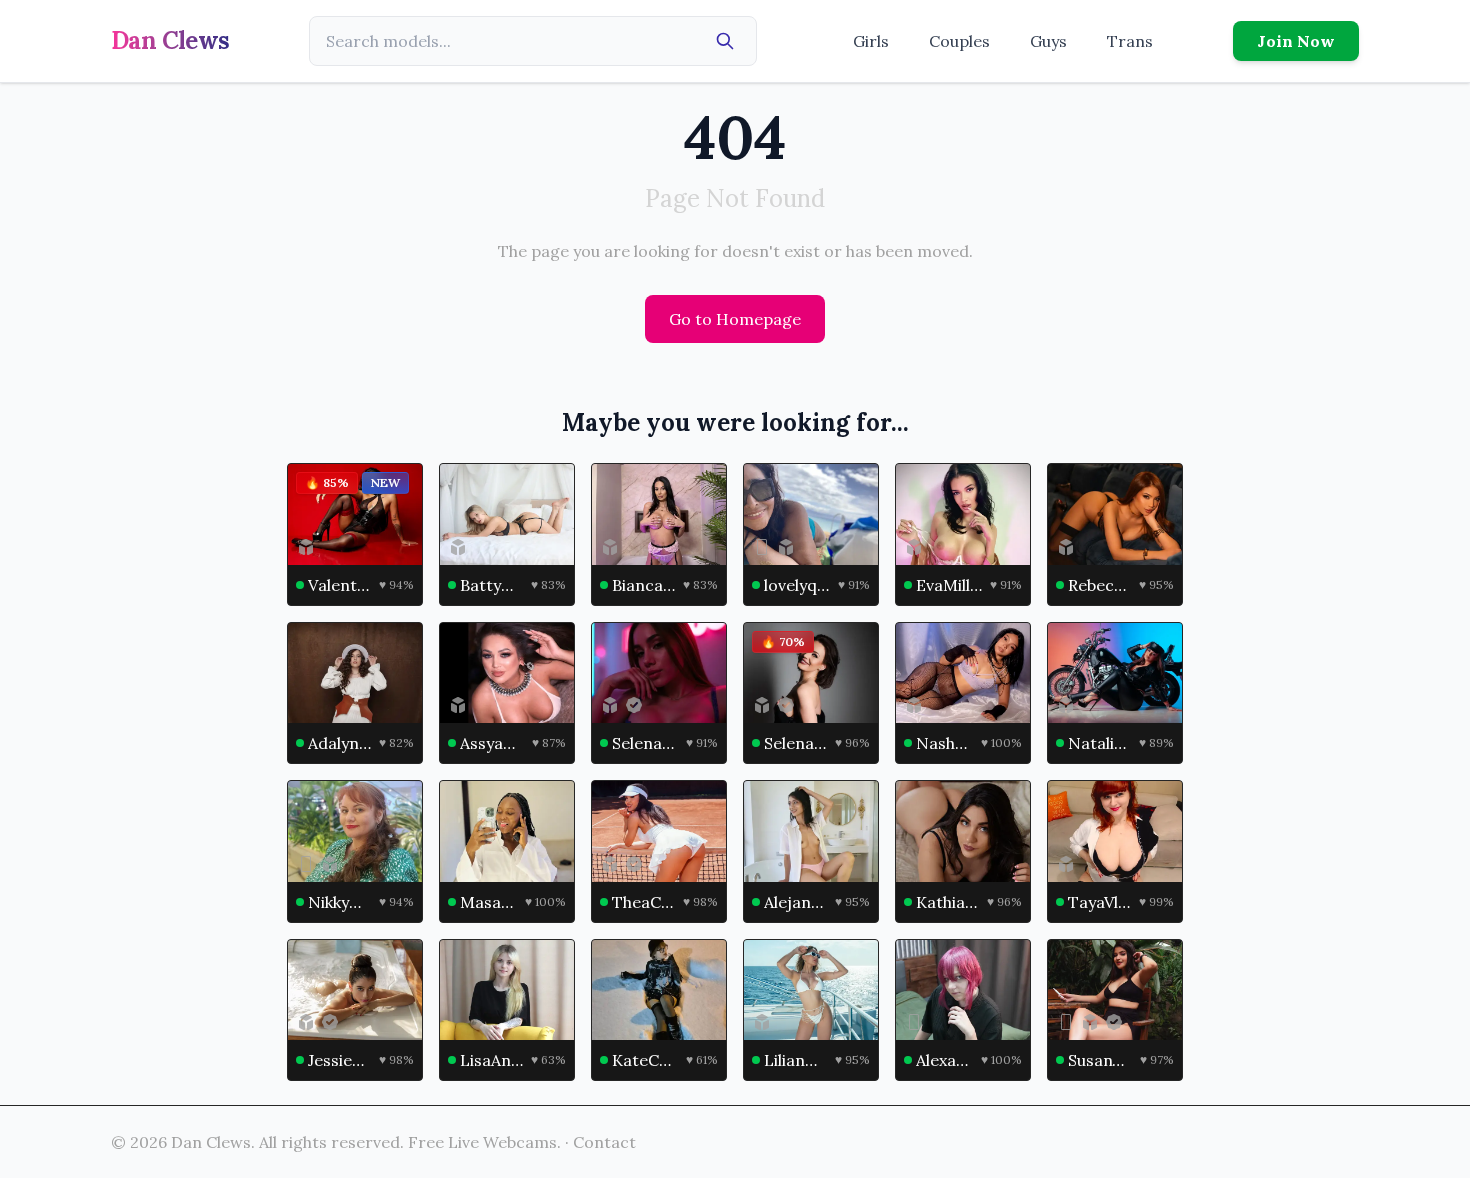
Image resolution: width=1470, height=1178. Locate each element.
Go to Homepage (735, 319)
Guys (1048, 41)
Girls (871, 41)
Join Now (1296, 41)
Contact (604, 1142)
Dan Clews (170, 40)
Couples (959, 41)
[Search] (725, 41)
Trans (1130, 41)
